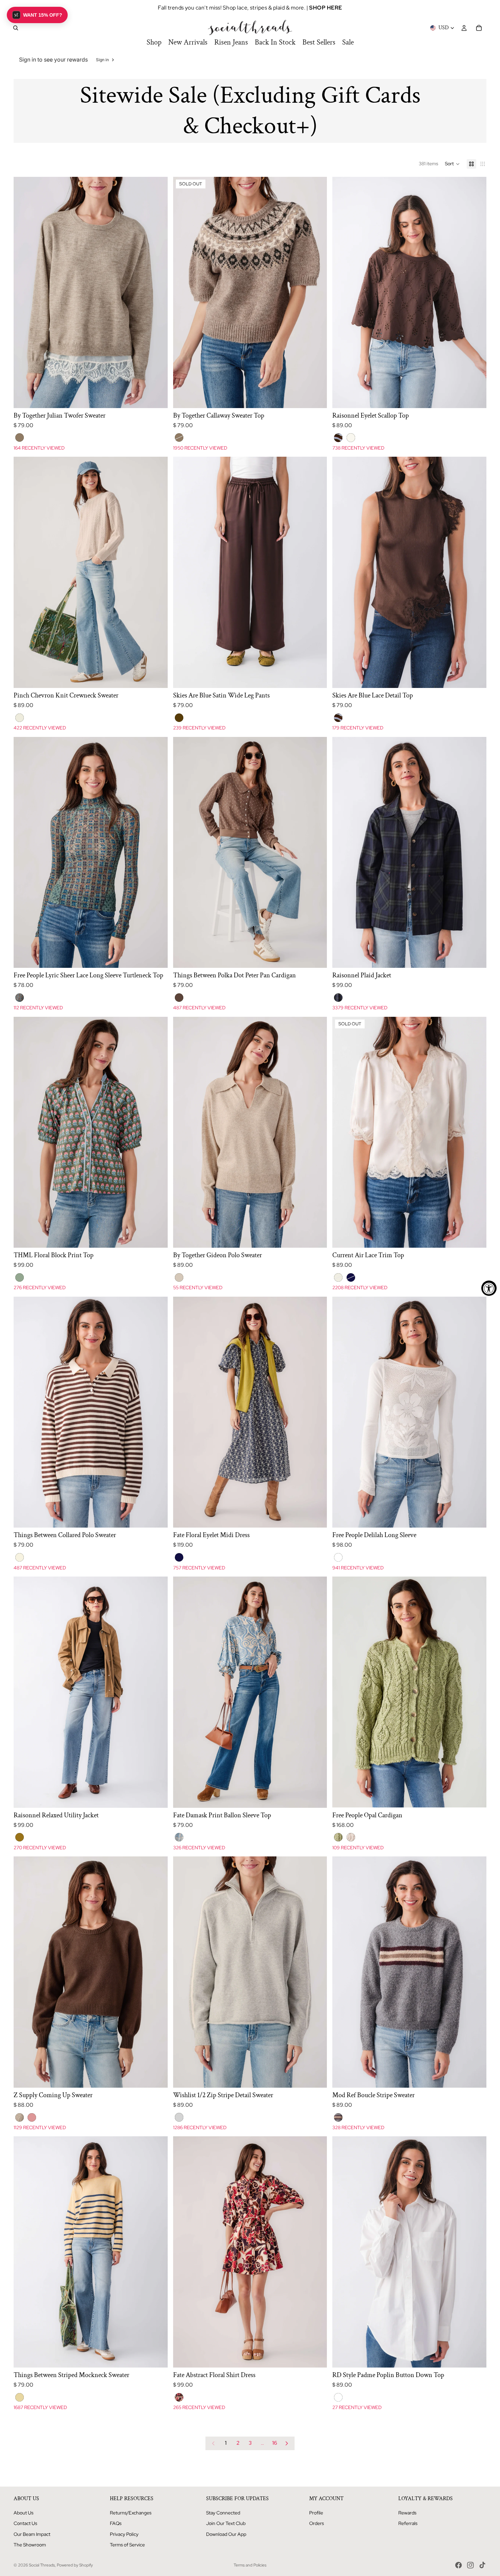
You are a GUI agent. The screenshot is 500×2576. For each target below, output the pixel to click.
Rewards (407, 2513)
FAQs (116, 2523)
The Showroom (30, 2545)
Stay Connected (223, 2513)
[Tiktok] (482, 2565)
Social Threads (42, 2565)
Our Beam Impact (32, 2534)
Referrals (408, 2523)
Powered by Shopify (75, 2565)
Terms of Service (127, 2545)
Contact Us (25, 2523)
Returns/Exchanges (131, 2513)
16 (275, 2443)
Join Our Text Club (226, 2523)
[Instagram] (470, 2565)
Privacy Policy (124, 2534)
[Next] (287, 2443)
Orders (316, 2523)
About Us (23, 2513)
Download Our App (226, 2534)
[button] (452, 164)
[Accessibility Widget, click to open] (489, 1288)
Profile (316, 2513)
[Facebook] (459, 2565)
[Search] (16, 28)
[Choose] (157, 398)
